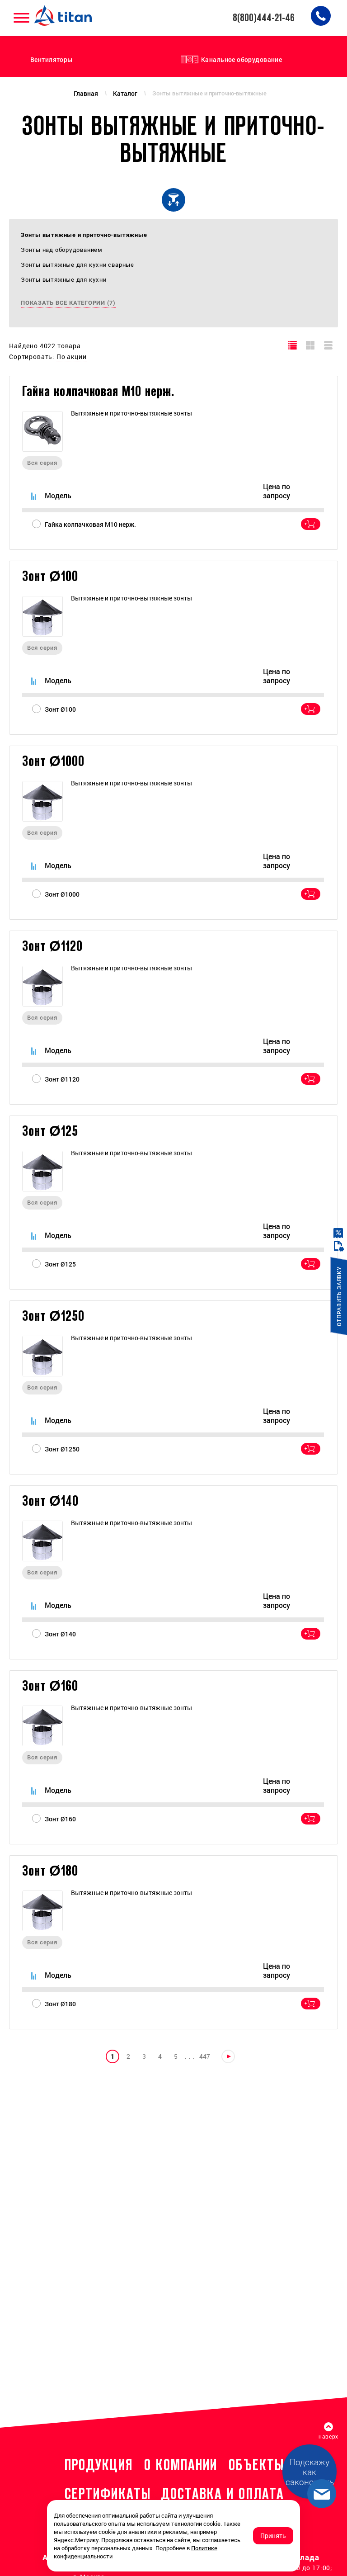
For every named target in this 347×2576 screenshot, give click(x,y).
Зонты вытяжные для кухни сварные (77, 265)
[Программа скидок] (339, 1233)
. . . (190, 2056)
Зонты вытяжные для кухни (64, 279)
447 (205, 2056)
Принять (273, 2536)
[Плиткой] (311, 345)
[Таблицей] (293, 345)
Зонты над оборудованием (62, 250)
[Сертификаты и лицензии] (339, 1246)
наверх (328, 2436)
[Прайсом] (329, 345)
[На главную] (64, 16)
